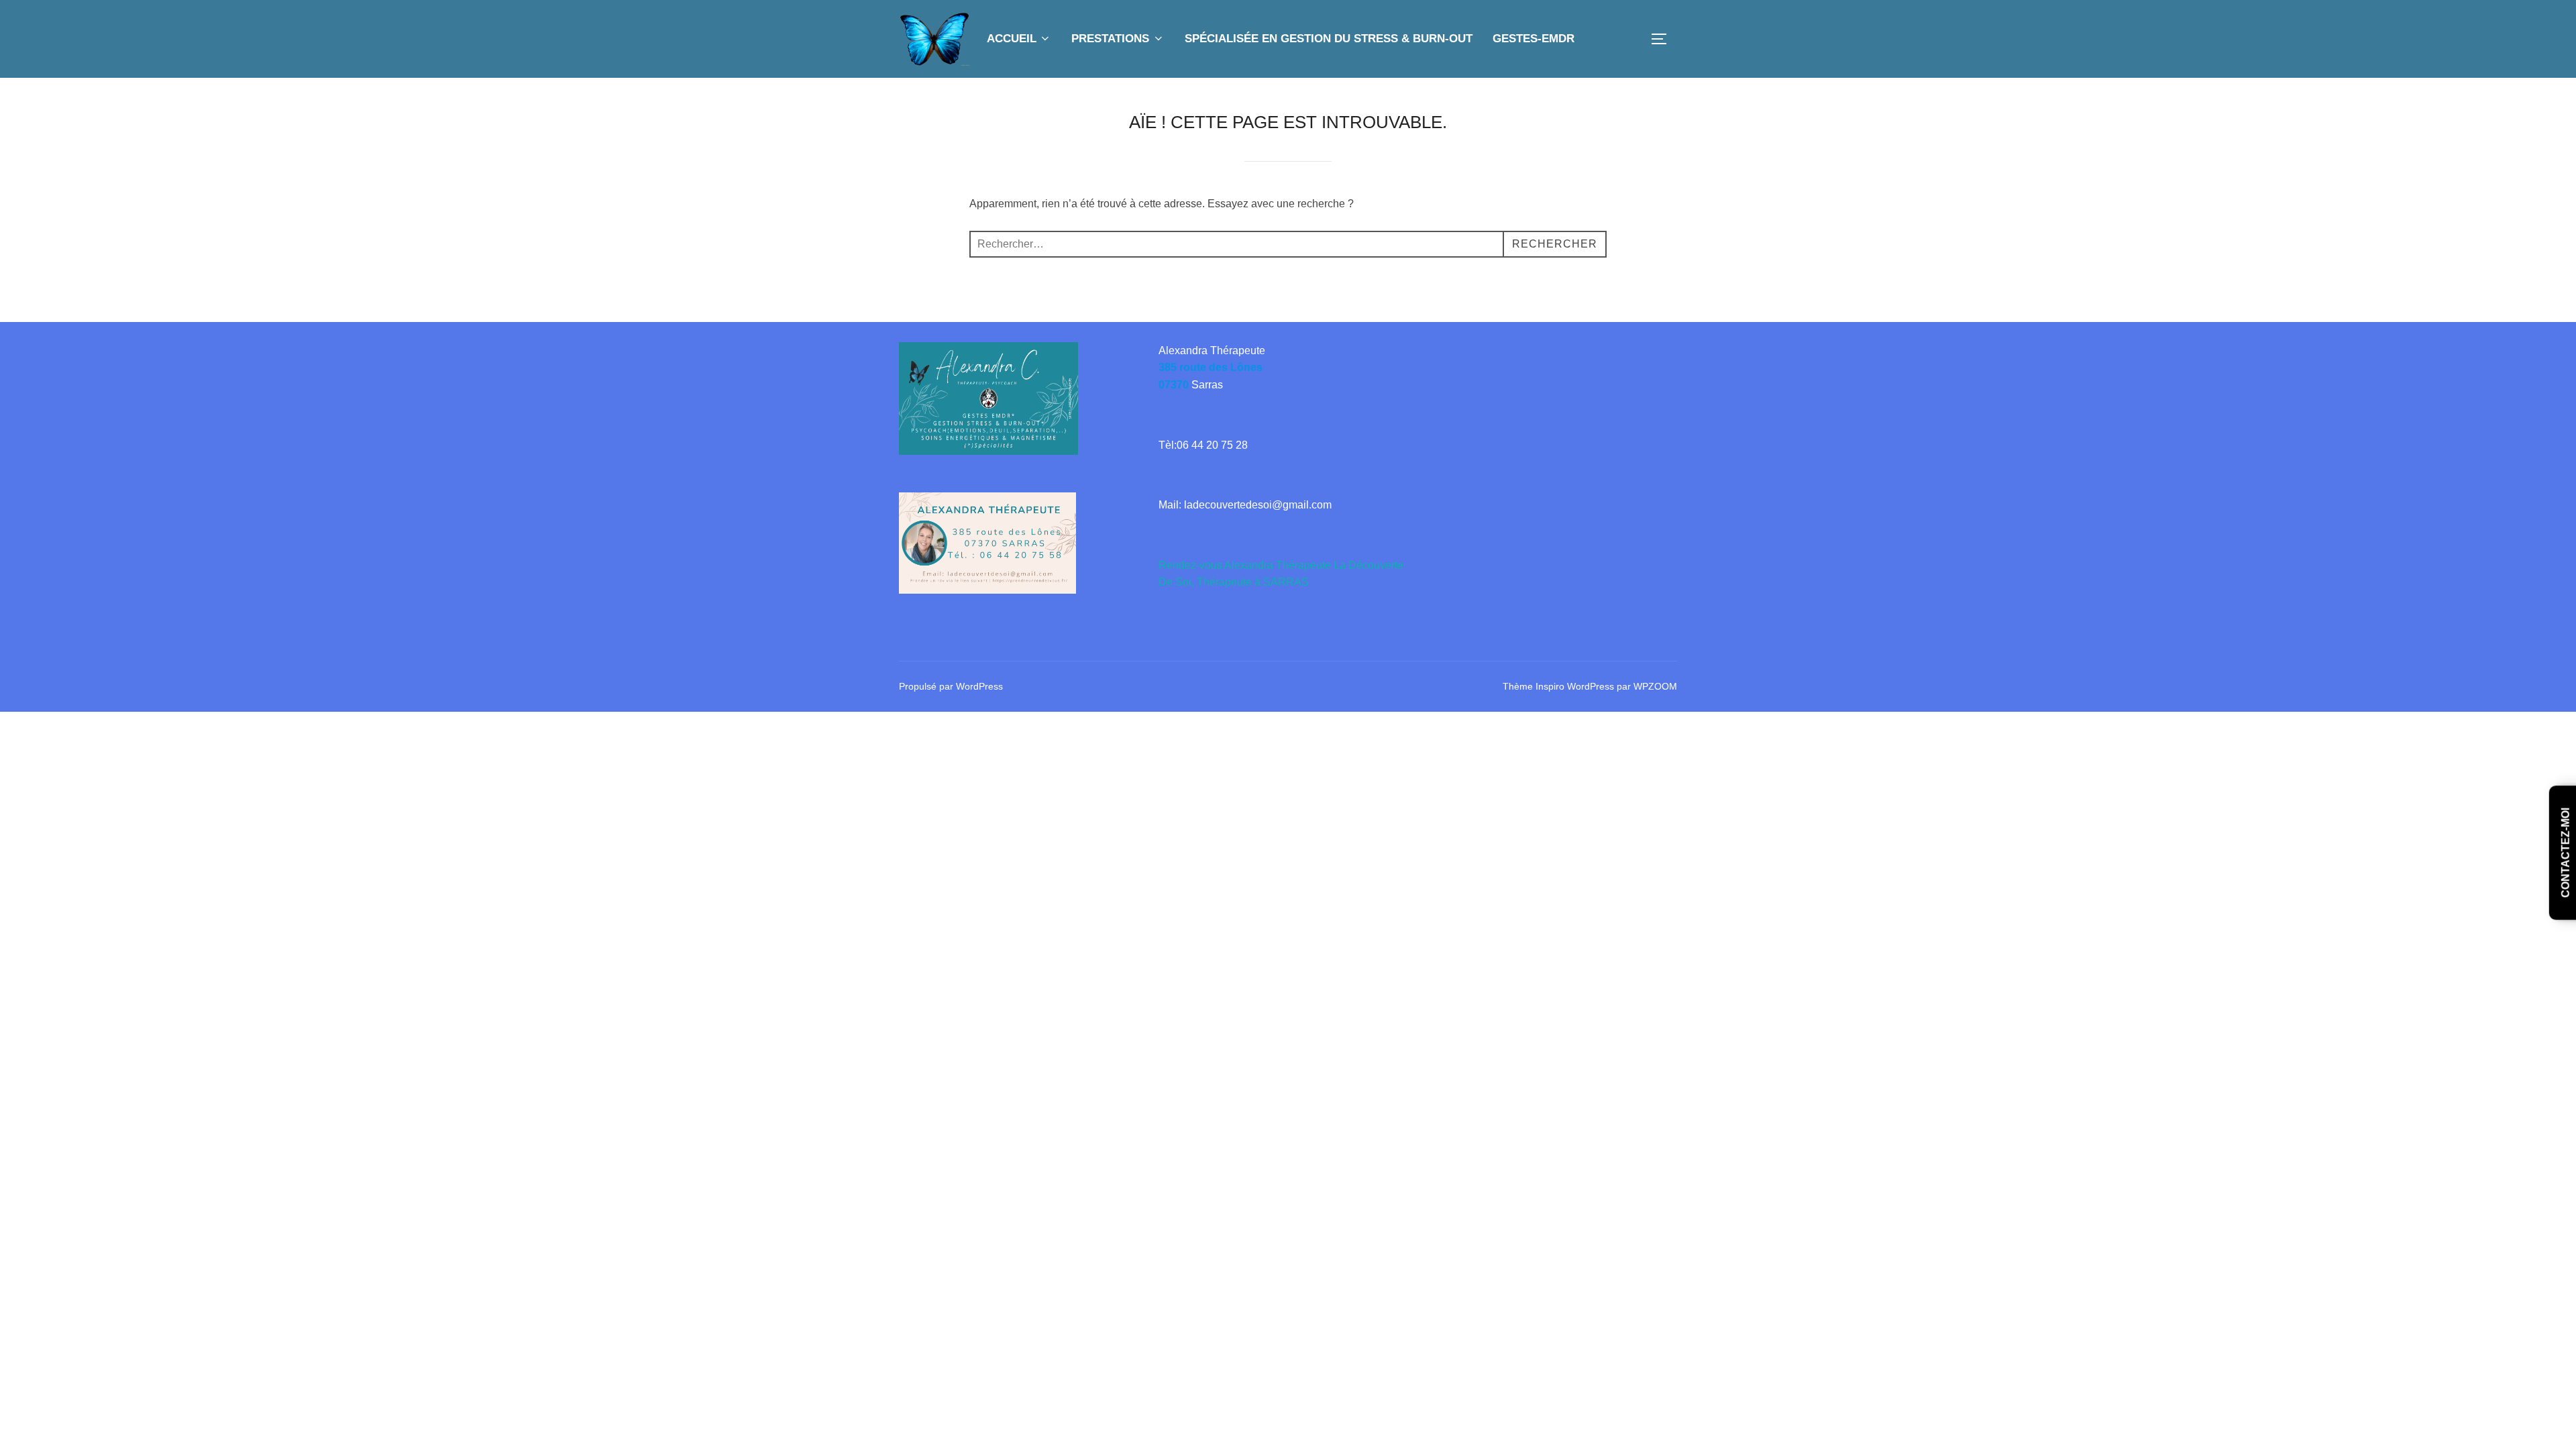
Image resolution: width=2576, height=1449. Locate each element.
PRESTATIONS (1110, 39)
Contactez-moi (2566, 853)
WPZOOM (1655, 686)
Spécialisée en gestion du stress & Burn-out (1329, 39)
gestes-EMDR (1534, 39)
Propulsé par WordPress (951, 686)
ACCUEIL (1012, 39)
